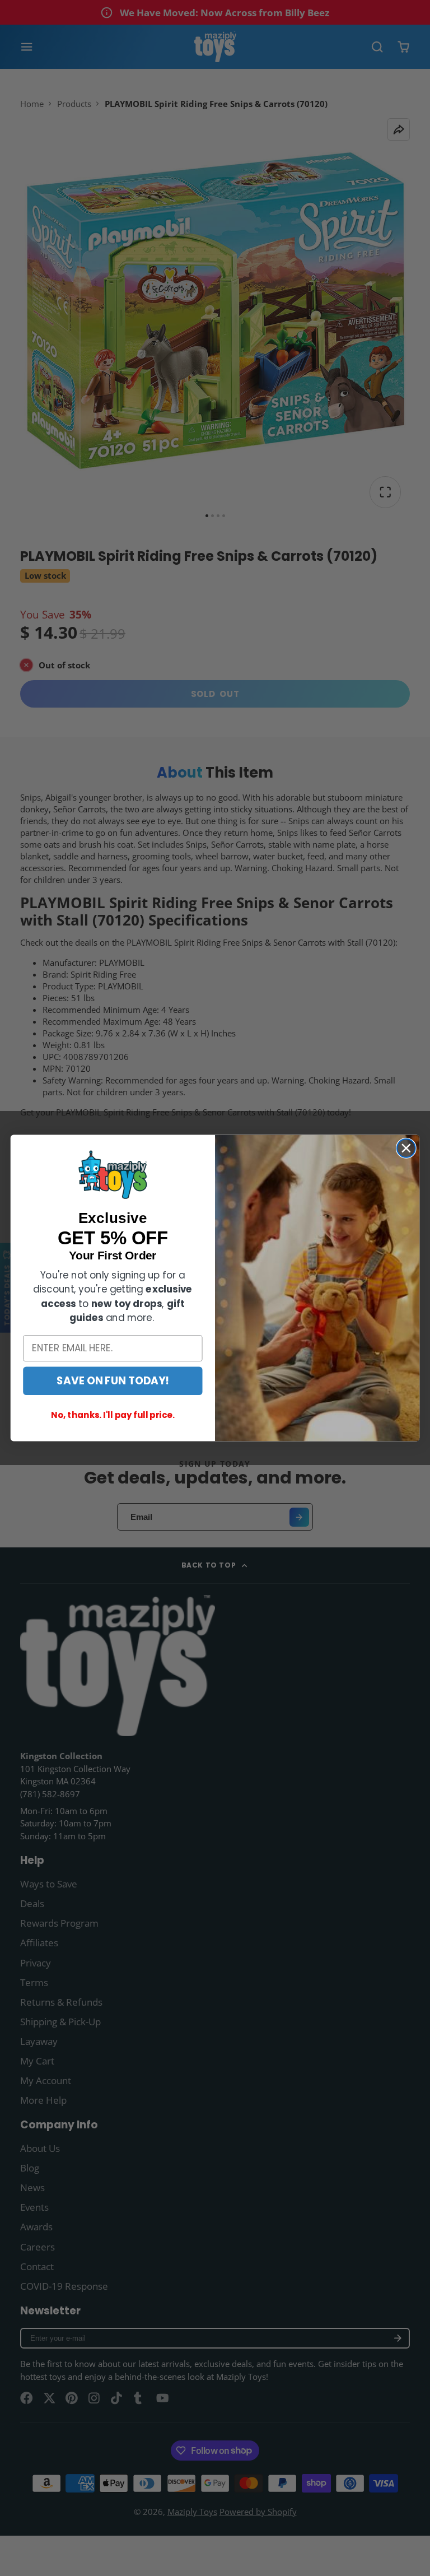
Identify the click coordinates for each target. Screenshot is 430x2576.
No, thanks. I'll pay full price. (113, 1415)
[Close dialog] (406, 1148)
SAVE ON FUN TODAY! (113, 1380)
